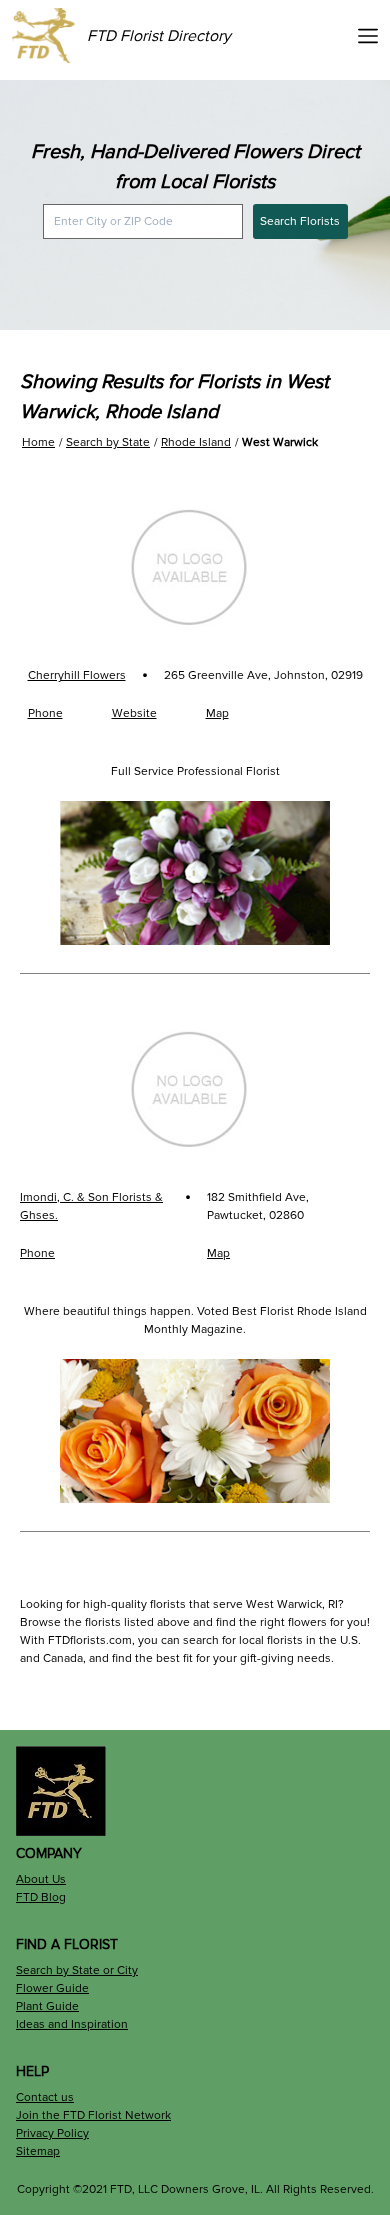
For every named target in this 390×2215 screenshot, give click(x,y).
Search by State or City (77, 1970)
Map (217, 713)
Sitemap (38, 2151)
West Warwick (280, 442)
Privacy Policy (52, 2133)
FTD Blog (41, 1897)
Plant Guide (47, 2006)
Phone (45, 713)
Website (134, 713)
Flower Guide (52, 1988)
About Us (41, 1879)
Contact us (45, 2097)
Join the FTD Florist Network (93, 2115)
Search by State (108, 442)
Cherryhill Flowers (77, 675)
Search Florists (300, 221)
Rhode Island (196, 442)
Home (38, 442)
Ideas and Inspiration (72, 2024)
